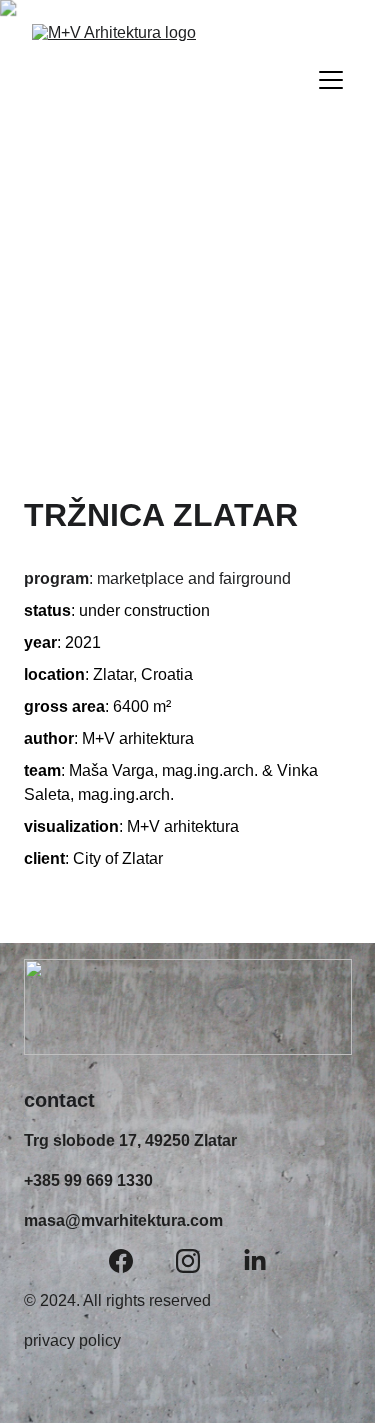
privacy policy (72, 1340)
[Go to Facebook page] (121, 1261)
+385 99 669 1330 (88, 1180)
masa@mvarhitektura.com (123, 1220)
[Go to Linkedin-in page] (255, 1261)
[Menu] (331, 80)
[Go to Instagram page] (188, 1261)
